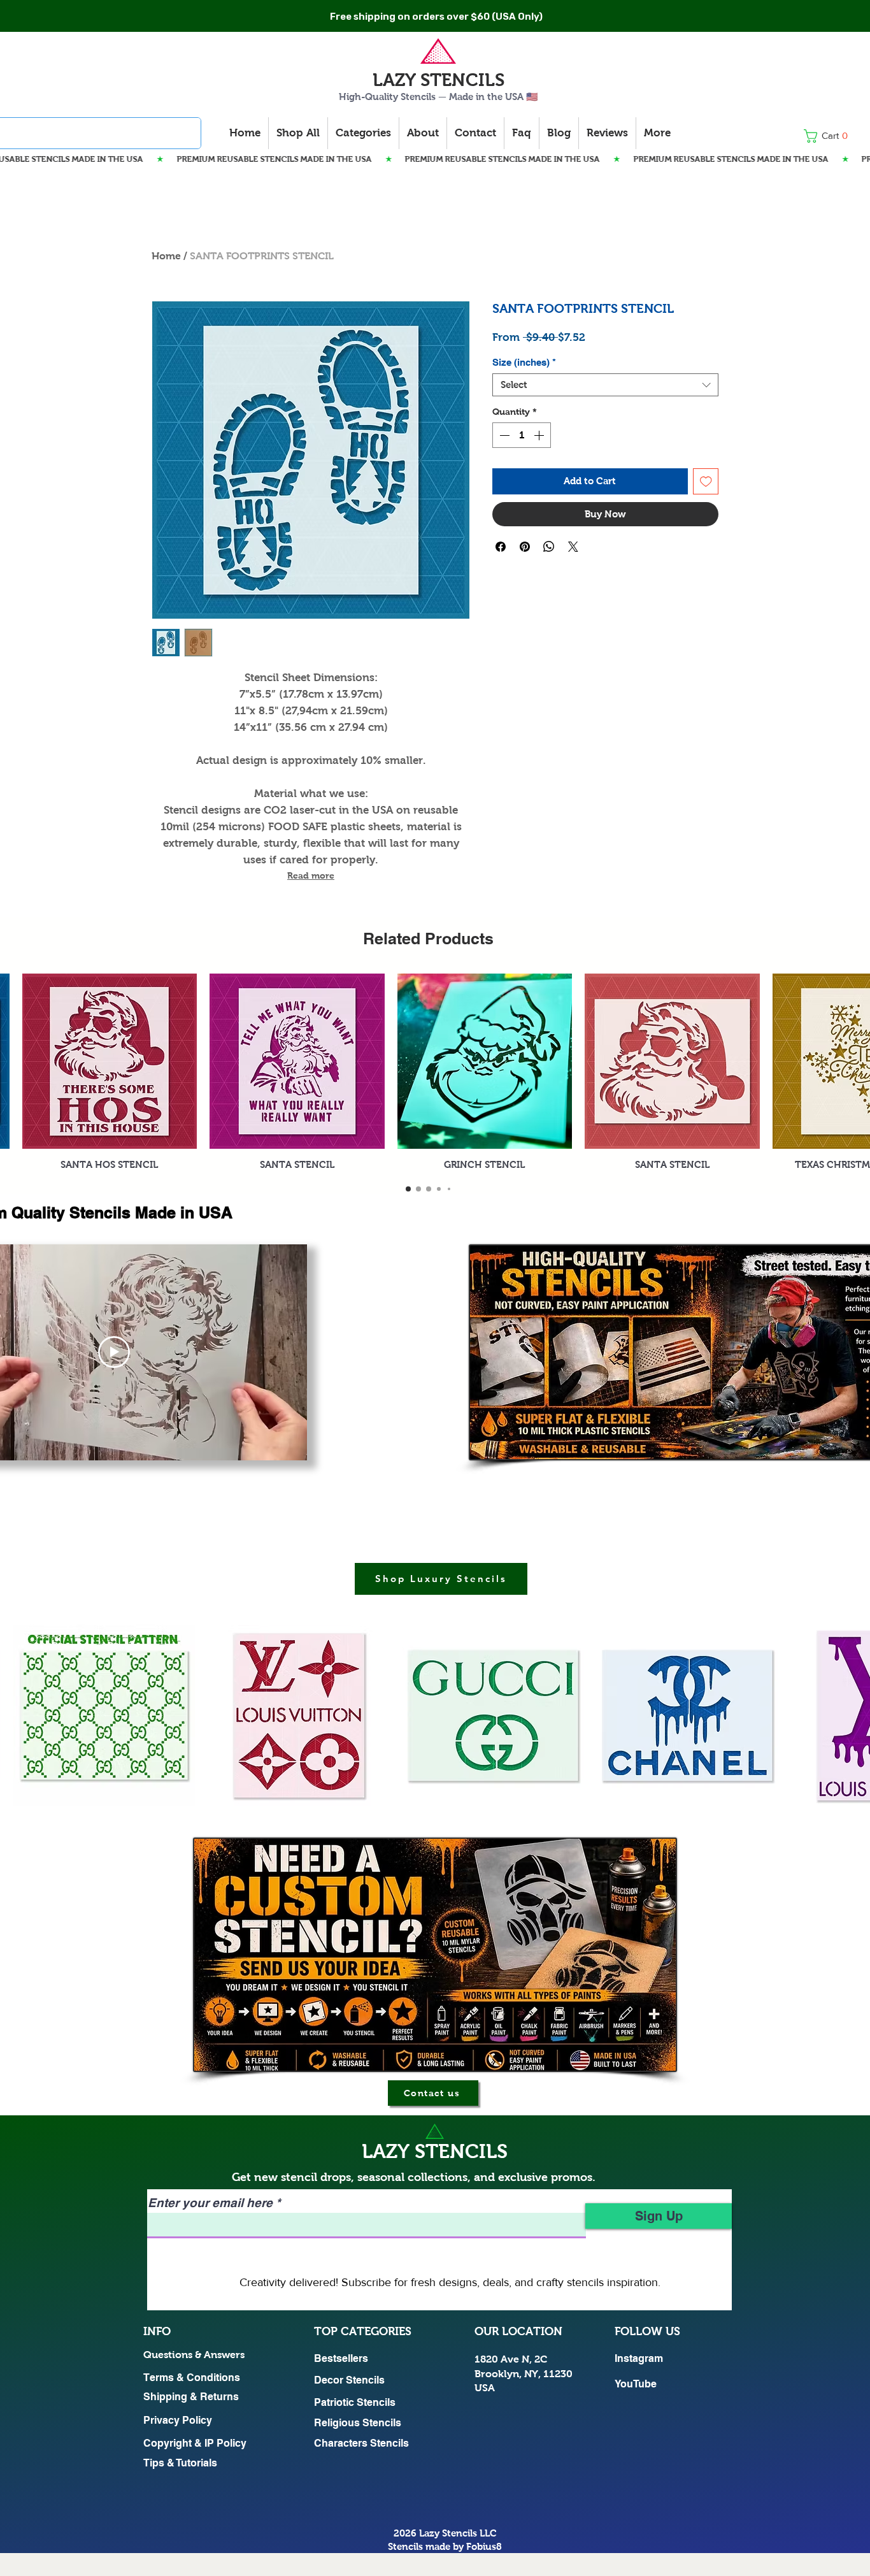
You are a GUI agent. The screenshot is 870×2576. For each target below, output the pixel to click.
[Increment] (540, 435)
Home (166, 256)
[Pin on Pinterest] (525, 547)
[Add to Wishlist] (706, 481)
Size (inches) (524, 362)
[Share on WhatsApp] (549, 547)
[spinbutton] (522, 435)
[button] (830, 136)
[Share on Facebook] (501, 547)
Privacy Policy (178, 2420)
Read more (311, 875)
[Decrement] (503, 435)
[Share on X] (573, 547)
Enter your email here (210, 2203)
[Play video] (114, 1352)
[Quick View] (110, 1061)
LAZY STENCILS (439, 80)
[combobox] (605, 385)
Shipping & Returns (191, 2397)
